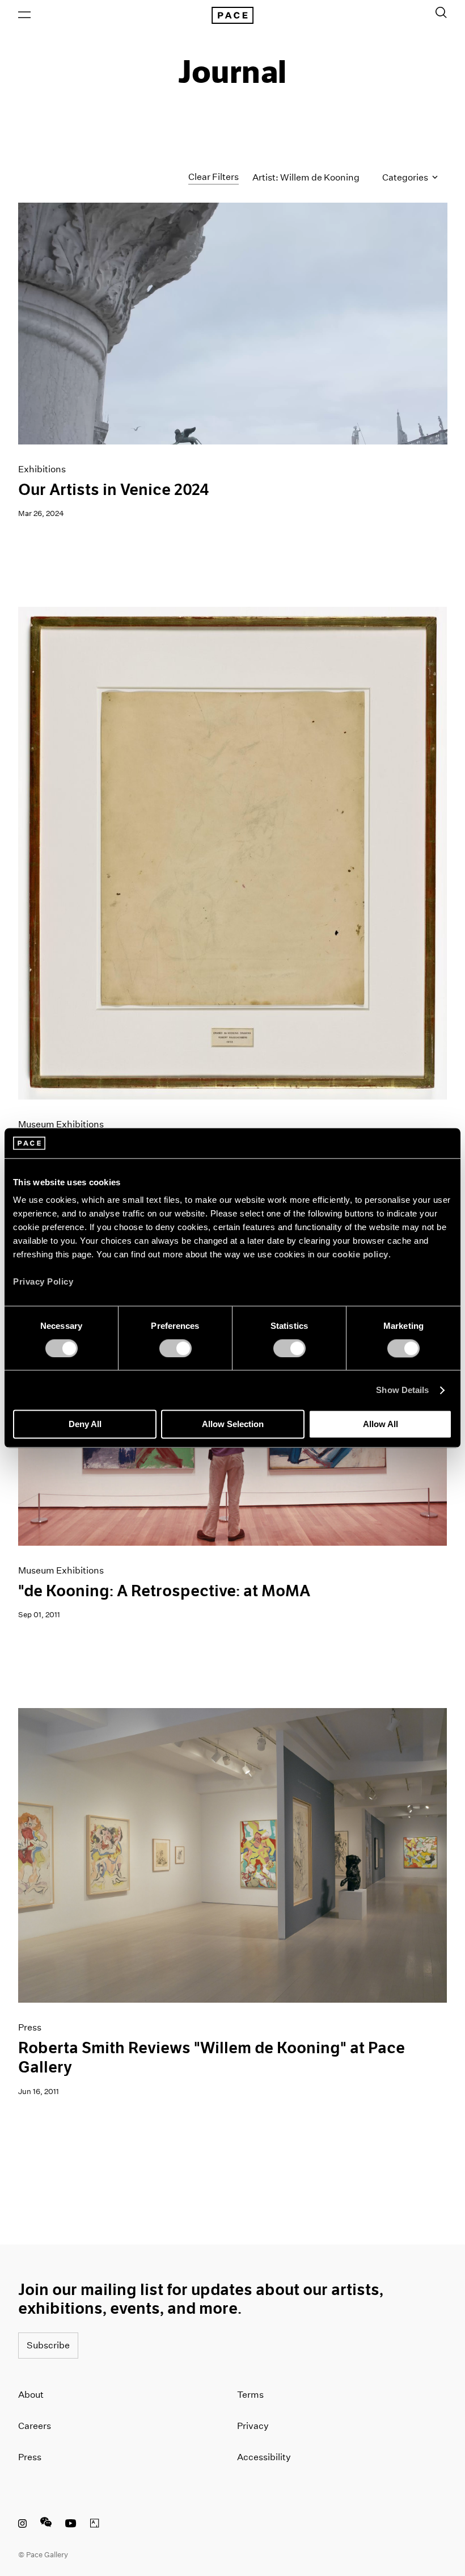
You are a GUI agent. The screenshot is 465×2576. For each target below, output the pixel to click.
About (31, 2395)
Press (30, 2457)
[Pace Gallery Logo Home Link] (232, 15)
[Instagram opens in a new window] (22, 2525)
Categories (406, 177)
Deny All (85, 1425)
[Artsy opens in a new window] (95, 2525)
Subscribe (48, 2345)
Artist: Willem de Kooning (306, 177)
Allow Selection (233, 1425)
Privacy (253, 2426)
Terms (250, 2395)
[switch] (176, 1348)
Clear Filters (214, 177)
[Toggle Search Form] (441, 12)
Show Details (402, 1390)
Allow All (381, 1425)
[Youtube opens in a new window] (71, 2525)
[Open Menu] (24, 15)
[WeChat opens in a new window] (46, 2525)
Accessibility (264, 2457)
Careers (35, 2426)
